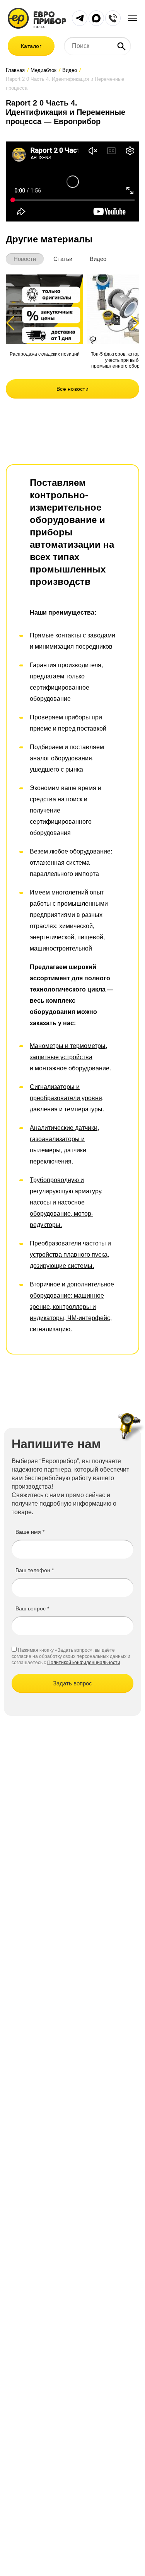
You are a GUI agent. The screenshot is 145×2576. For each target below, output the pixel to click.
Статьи (63, 259)
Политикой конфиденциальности (84, 1663)
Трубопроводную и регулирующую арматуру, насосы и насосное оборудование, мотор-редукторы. (66, 1202)
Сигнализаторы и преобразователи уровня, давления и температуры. (67, 1098)
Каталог (31, 46)
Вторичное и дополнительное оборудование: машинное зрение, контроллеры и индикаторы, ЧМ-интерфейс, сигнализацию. (72, 1307)
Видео (98, 259)
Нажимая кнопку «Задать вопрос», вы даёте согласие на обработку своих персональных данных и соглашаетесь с (71, 1656)
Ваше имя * (30, 1532)
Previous (14, 323)
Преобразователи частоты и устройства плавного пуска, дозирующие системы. (70, 1255)
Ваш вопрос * (32, 1608)
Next (134, 323)
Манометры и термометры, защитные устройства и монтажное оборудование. (70, 1057)
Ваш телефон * (35, 1570)
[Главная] (37, 18)
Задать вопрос (72, 1683)
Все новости (72, 389)
